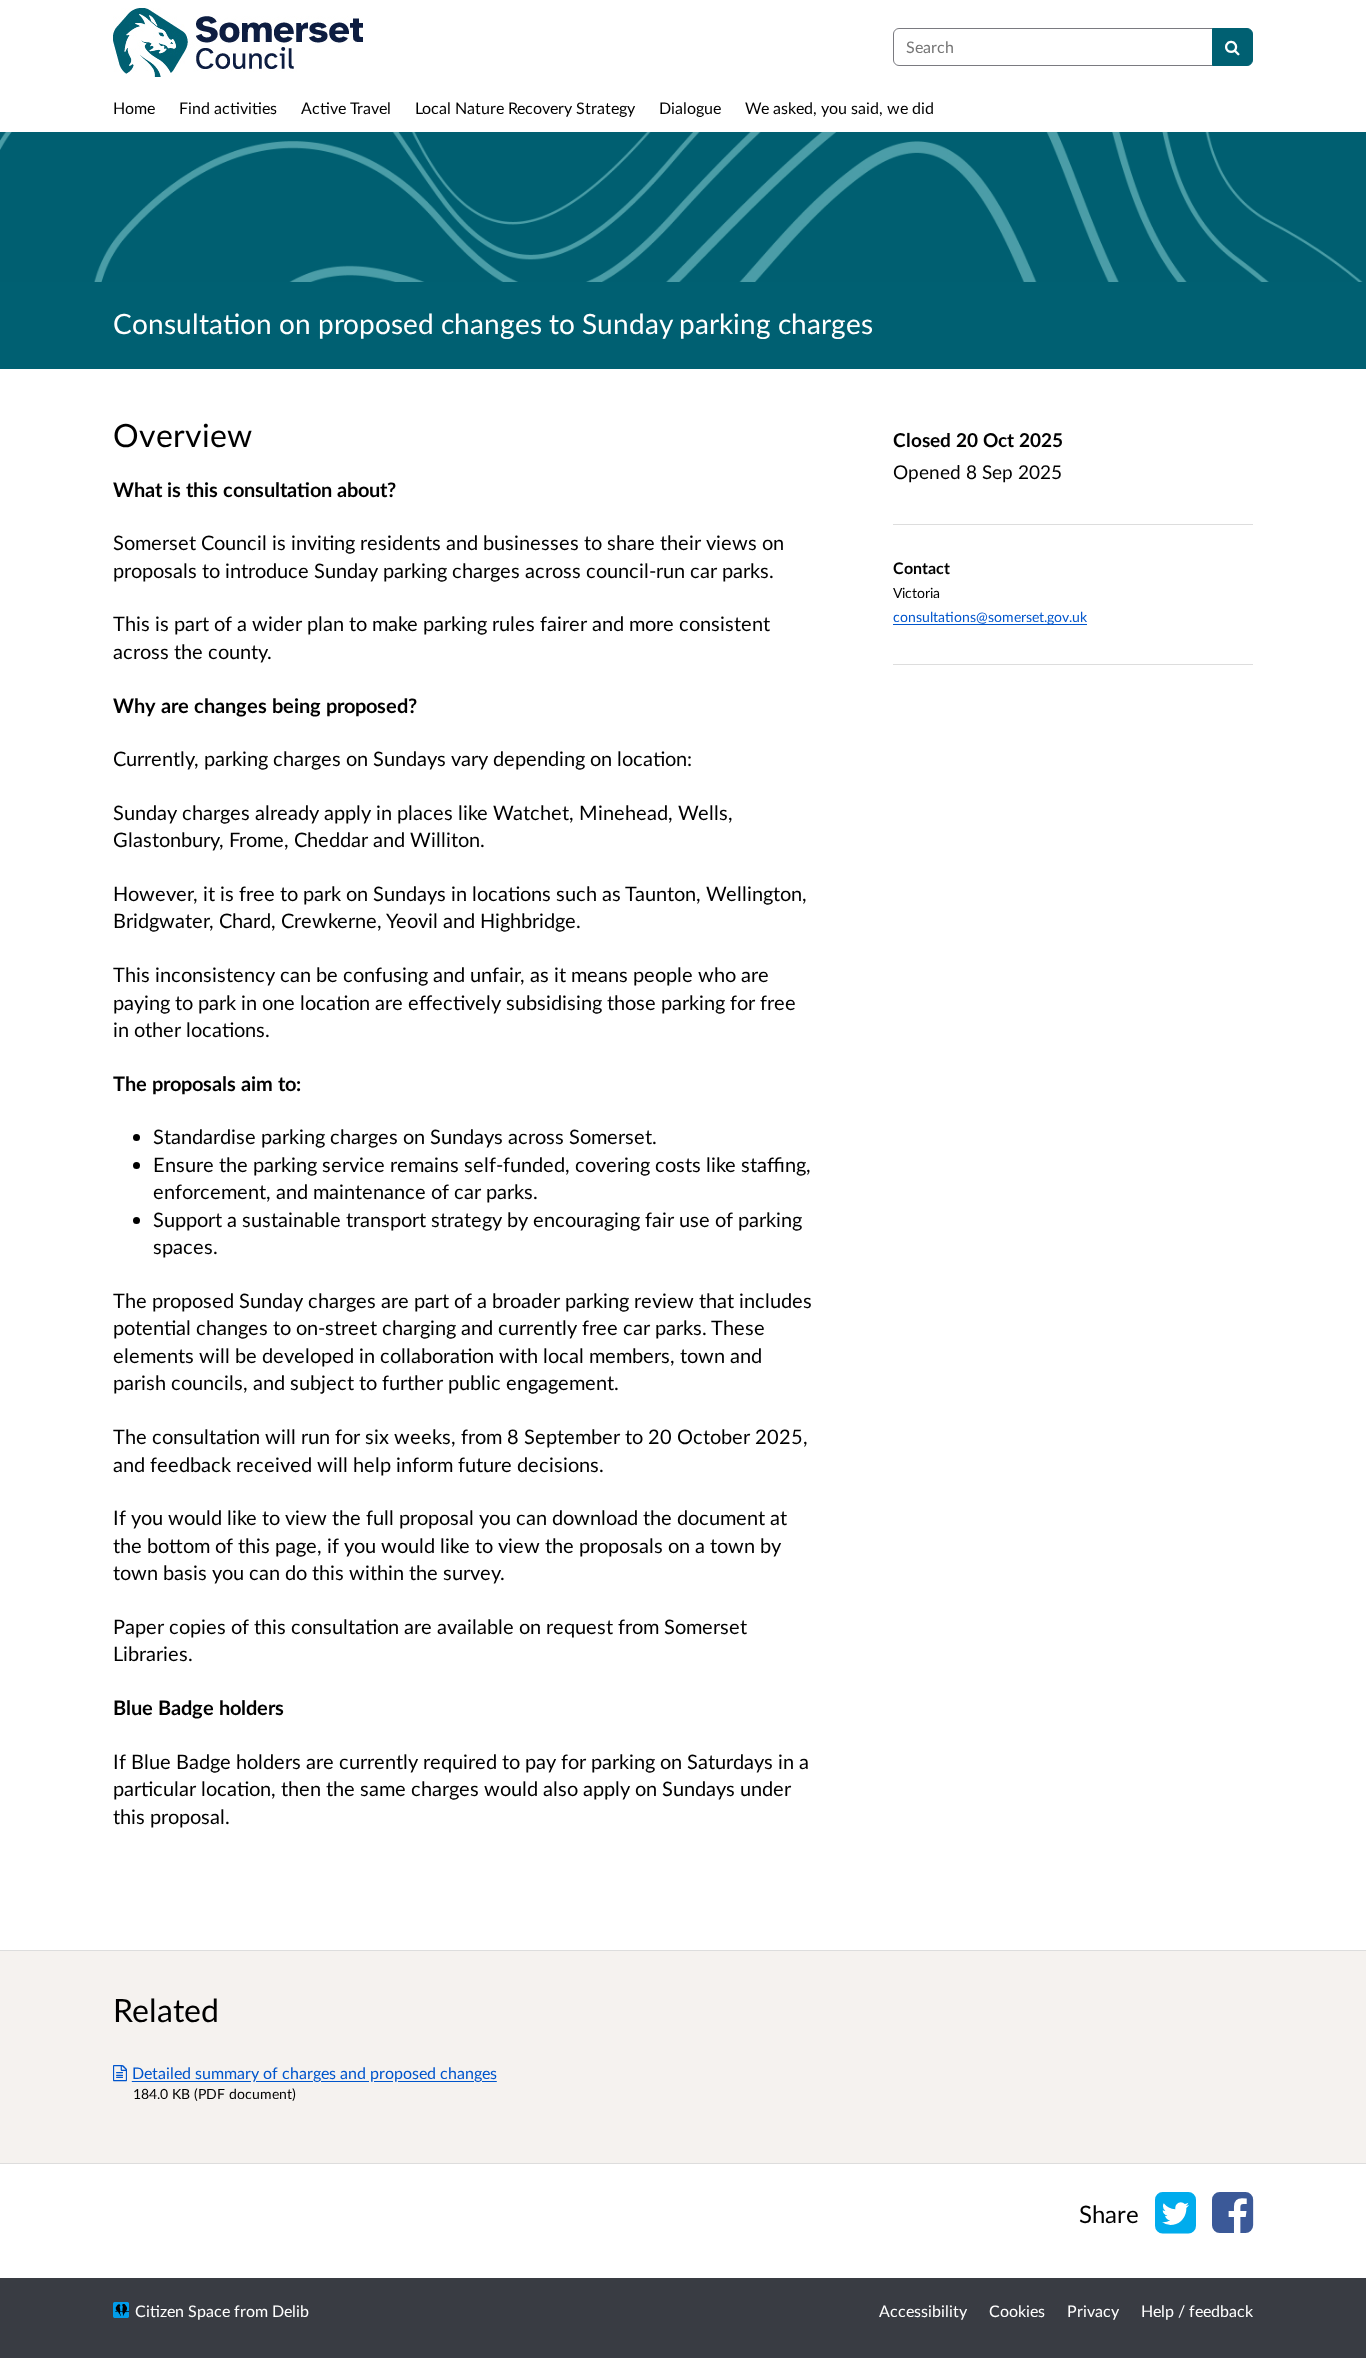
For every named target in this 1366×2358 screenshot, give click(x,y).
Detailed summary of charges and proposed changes (314, 2072)
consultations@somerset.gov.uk (990, 616)
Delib (290, 2310)
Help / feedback (1197, 2310)
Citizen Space (182, 2310)
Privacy (1093, 2310)
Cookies (1017, 2310)
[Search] (1232, 47)
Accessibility (923, 2310)
